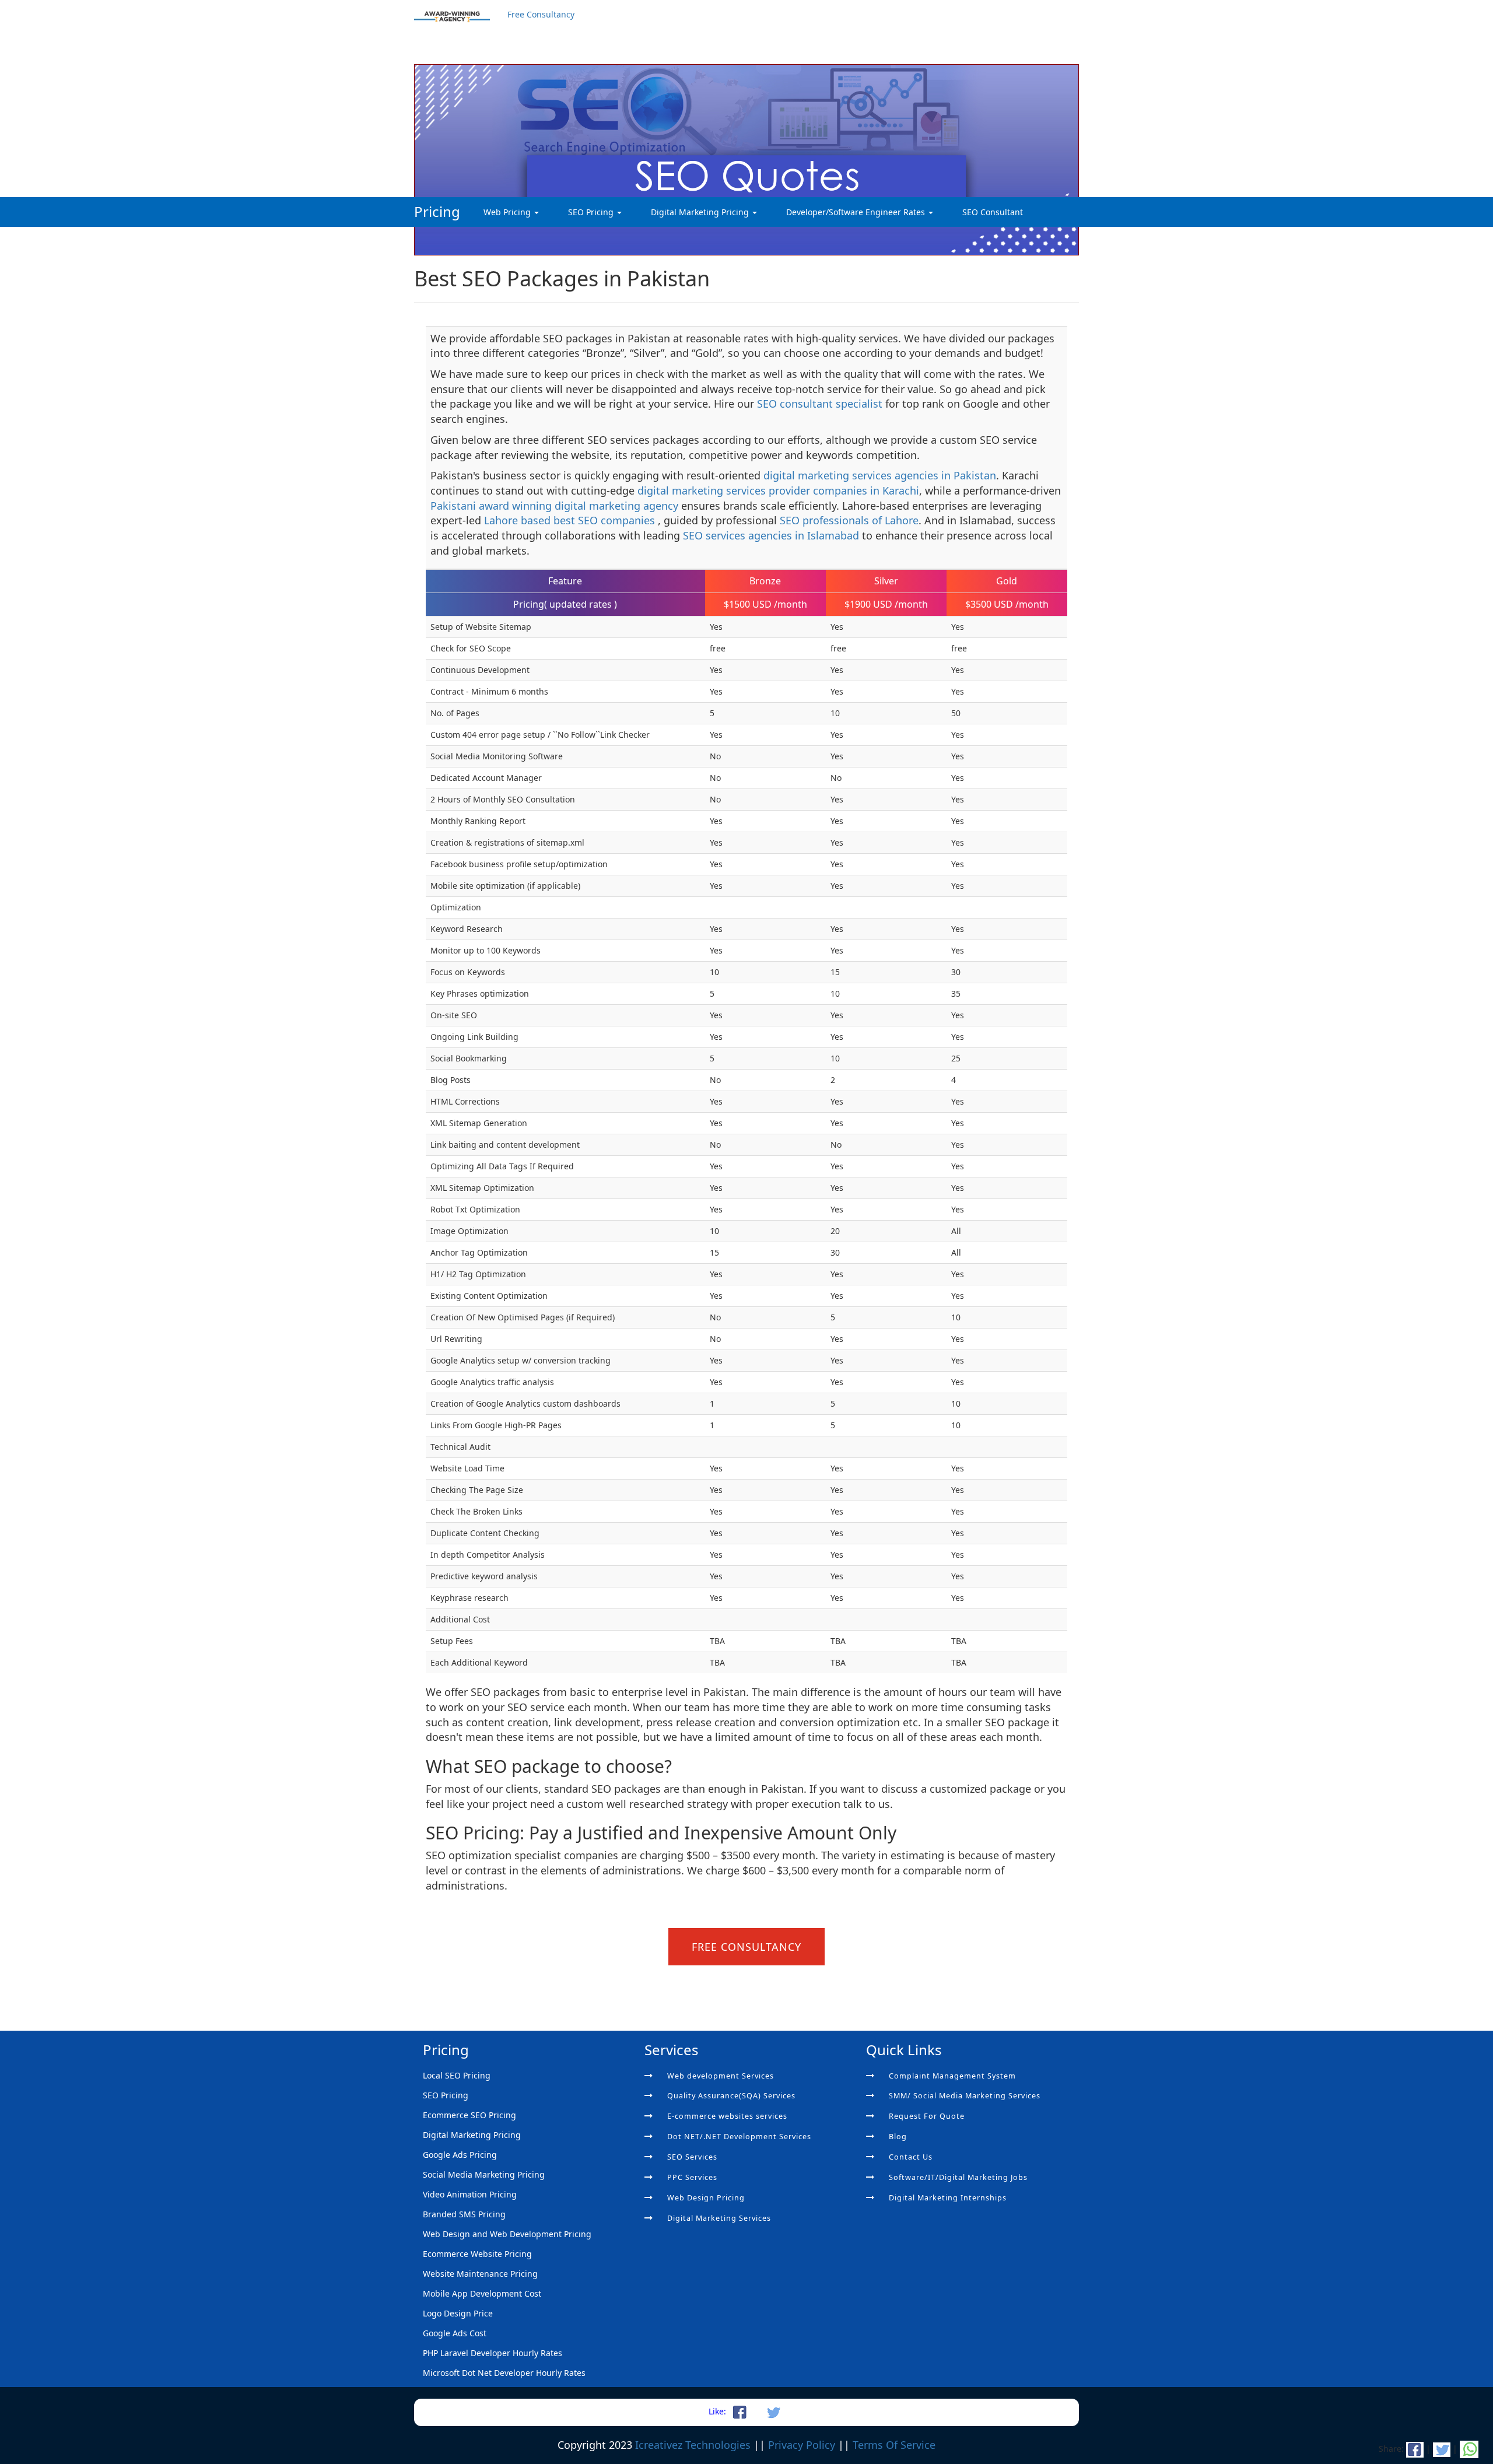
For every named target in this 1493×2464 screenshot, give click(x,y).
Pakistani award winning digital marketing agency (556, 506)
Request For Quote (927, 2116)
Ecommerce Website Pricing (477, 2254)
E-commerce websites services (727, 2116)
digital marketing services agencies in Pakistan (880, 475)
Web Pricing (508, 212)
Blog (898, 2137)
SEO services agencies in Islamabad (771, 535)
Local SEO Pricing (457, 2075)
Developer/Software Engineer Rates (857, 212)
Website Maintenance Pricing (480, 2274)
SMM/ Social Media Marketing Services (965, 2096)
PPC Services (692, 2177)
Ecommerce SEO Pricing (469, 2115)
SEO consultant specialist (821, 404)
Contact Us (911, 2157)
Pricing (437, 211)
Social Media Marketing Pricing (484, 2174)
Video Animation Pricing (470, 2194)
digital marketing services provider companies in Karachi (778, 490)
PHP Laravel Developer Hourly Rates (493, 2353)
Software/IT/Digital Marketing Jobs (958, 2177)
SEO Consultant (993, 212)
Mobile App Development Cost (482, 2293)
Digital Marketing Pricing (701, 212)
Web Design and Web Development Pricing (507, 2234)
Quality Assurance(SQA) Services (731, 2096)
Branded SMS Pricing (464, 2214)
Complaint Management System (952, 2076)
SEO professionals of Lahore (849, 520)
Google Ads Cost (455, 2333)
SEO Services (692, 2157)
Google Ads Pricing (460, 2155)
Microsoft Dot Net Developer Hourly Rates (504, 2373)
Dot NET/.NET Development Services (739, 2137)
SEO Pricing (592, 212)
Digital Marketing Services (719, 2218)
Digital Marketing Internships (948, 2198)
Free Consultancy (541, 14)
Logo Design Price (458, 2313)
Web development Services (721, 2076)
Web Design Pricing (706, 2198)
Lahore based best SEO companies (571, 520)
